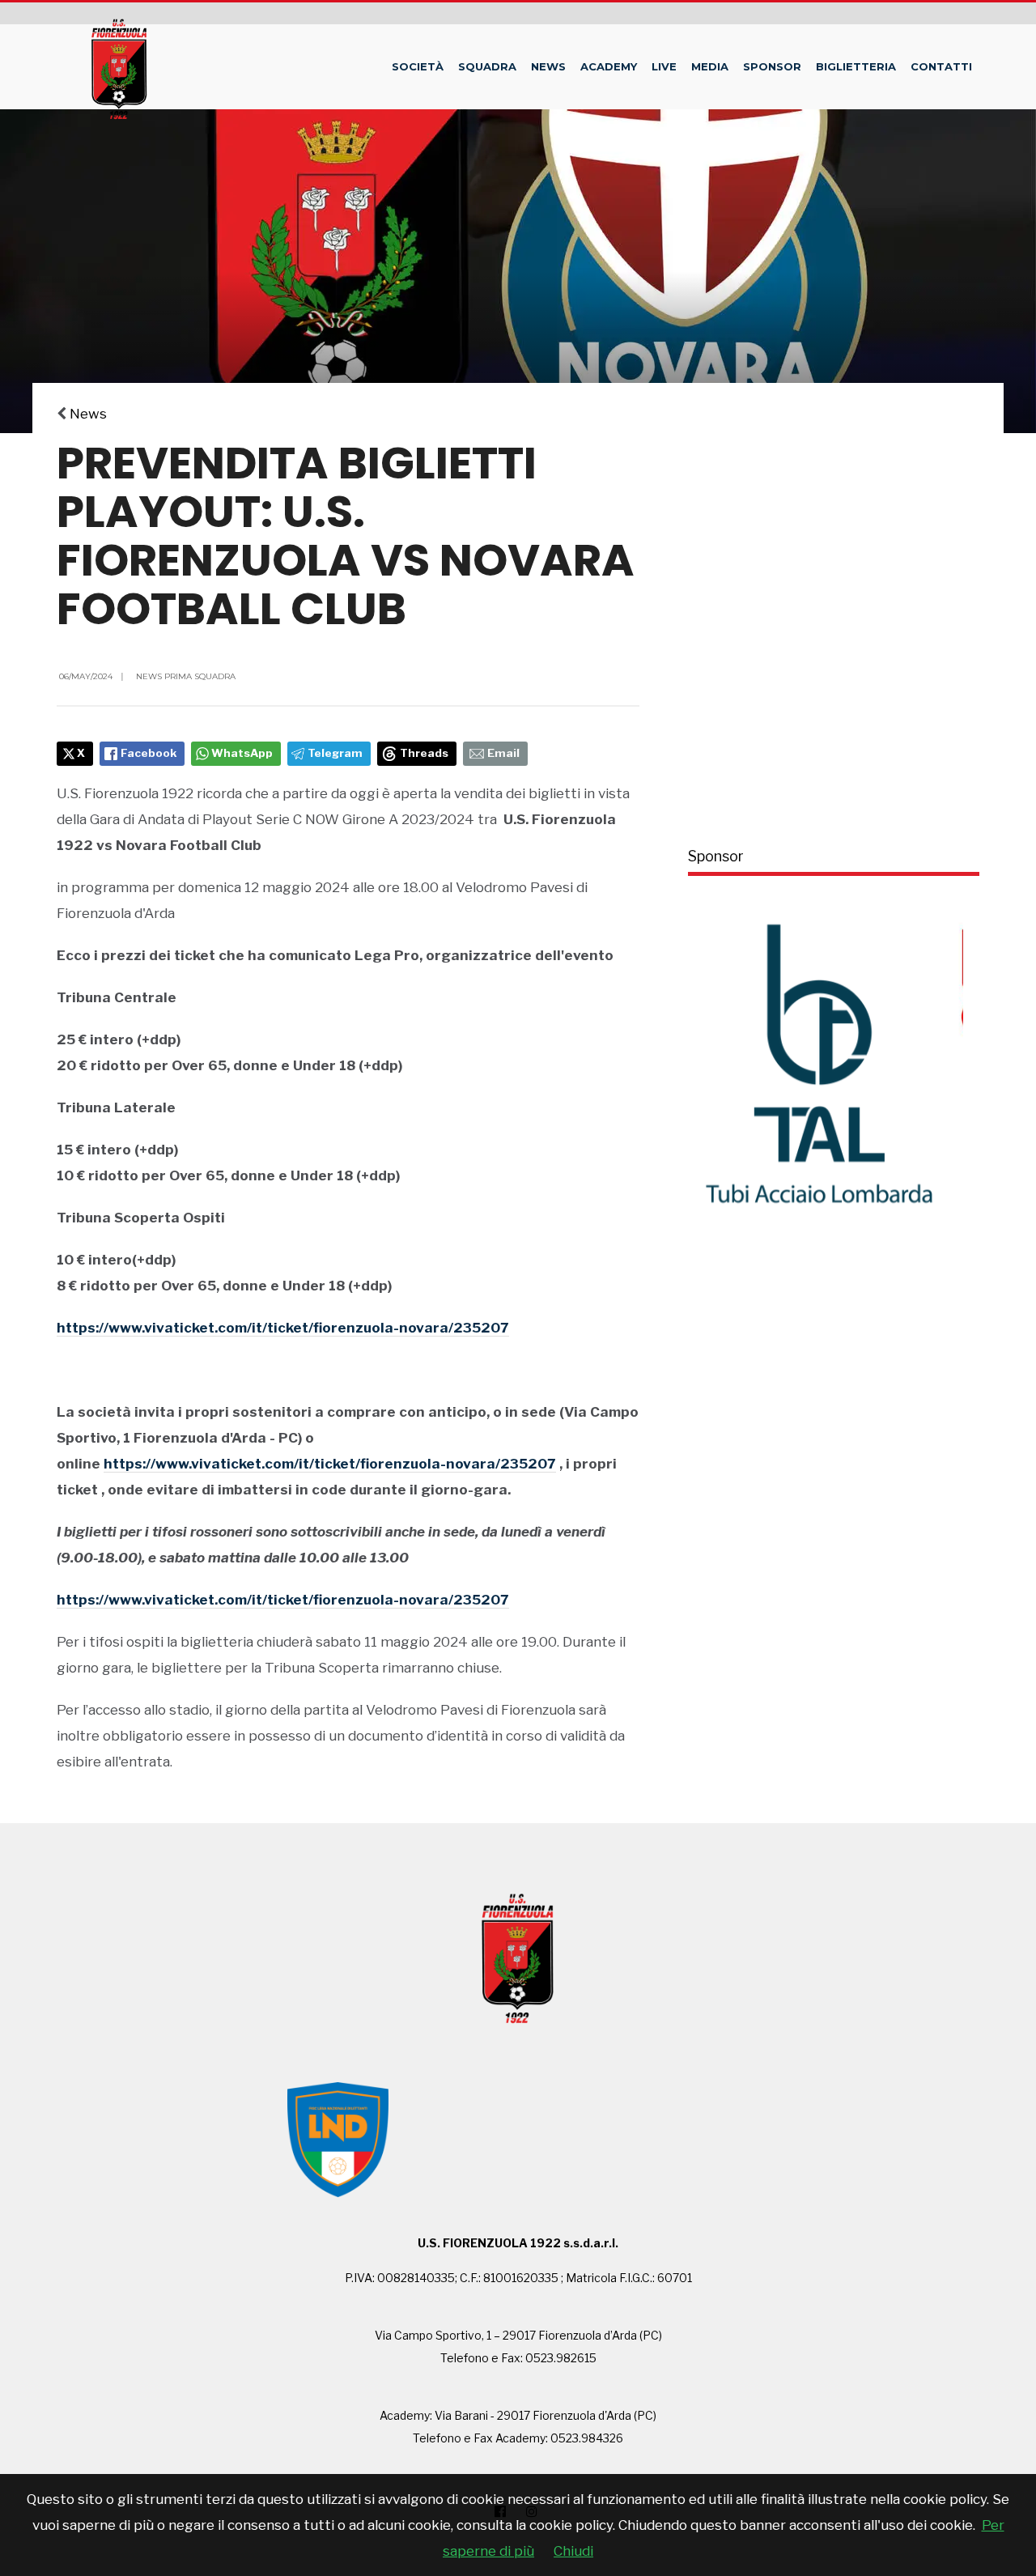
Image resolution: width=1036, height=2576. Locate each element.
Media (710, 66)
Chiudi (573, 2551)
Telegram (335, 753)
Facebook (149, 753)
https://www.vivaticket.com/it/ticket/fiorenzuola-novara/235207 (283, 1328)
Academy (609, 66)
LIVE (664, 66)
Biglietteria (856, 66)
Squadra (487, 66)
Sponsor (772, 66)
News (548, 66)
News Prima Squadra (186, 676)
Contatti (941, 66)
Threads (424, 753)
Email (503, 753)
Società (418, 66)
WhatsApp (242, 753)
